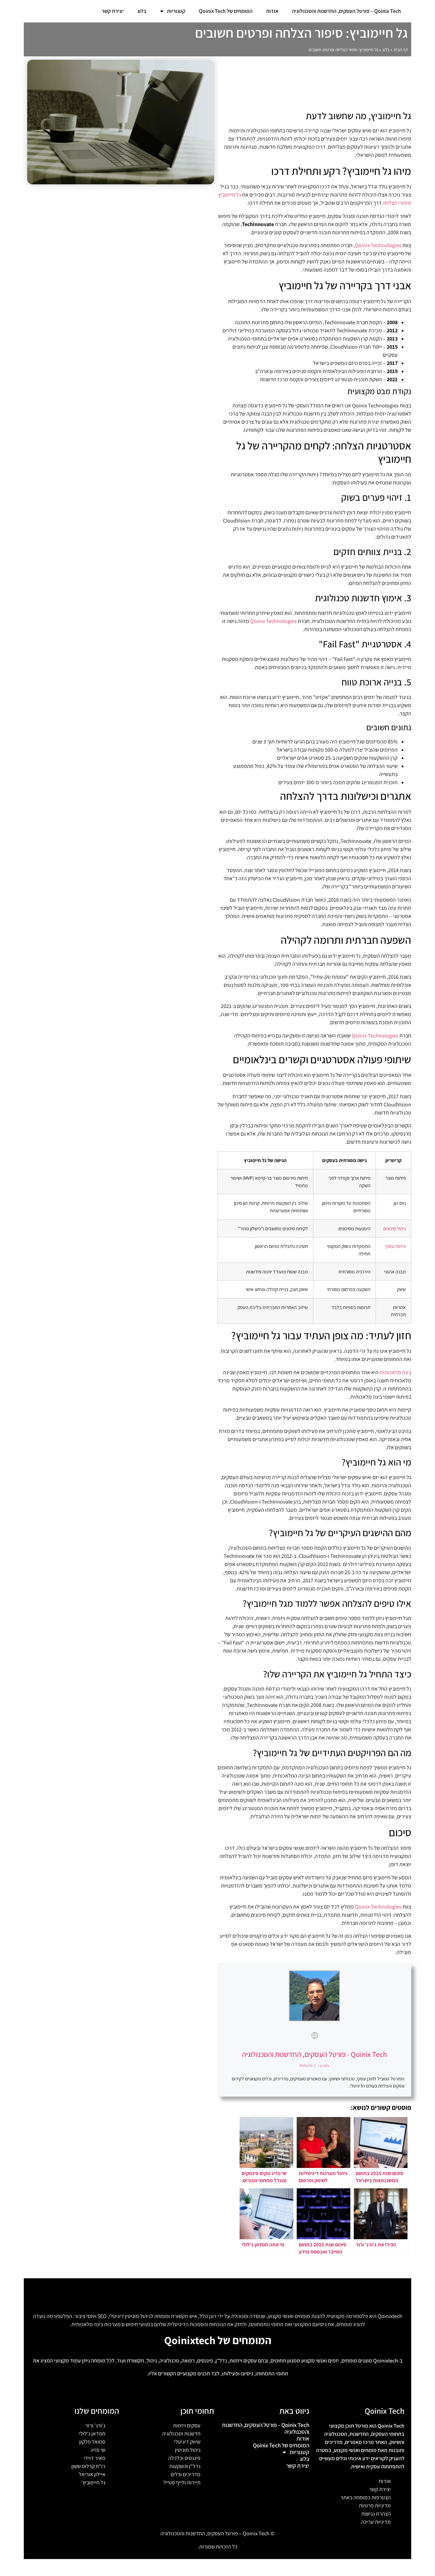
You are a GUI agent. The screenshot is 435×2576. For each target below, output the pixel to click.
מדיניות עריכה (376, 2522)
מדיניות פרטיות (375, 2506)
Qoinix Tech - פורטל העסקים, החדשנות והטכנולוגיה (315, 2054)
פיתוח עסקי (395, 1246)
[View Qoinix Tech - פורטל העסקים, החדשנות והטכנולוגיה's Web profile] (314, 2036)
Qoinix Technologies (378, 245)
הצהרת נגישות (376, 2514)
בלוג (142, 11)
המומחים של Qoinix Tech (226, 11)
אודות (272, 11)
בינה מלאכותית (395, 1372)
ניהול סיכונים (395, 1228)
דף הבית (401, 50)
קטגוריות (176, 11)
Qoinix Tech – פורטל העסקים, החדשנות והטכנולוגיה (346, 11)
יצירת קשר (113, 11)
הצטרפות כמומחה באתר (366, 2497)
